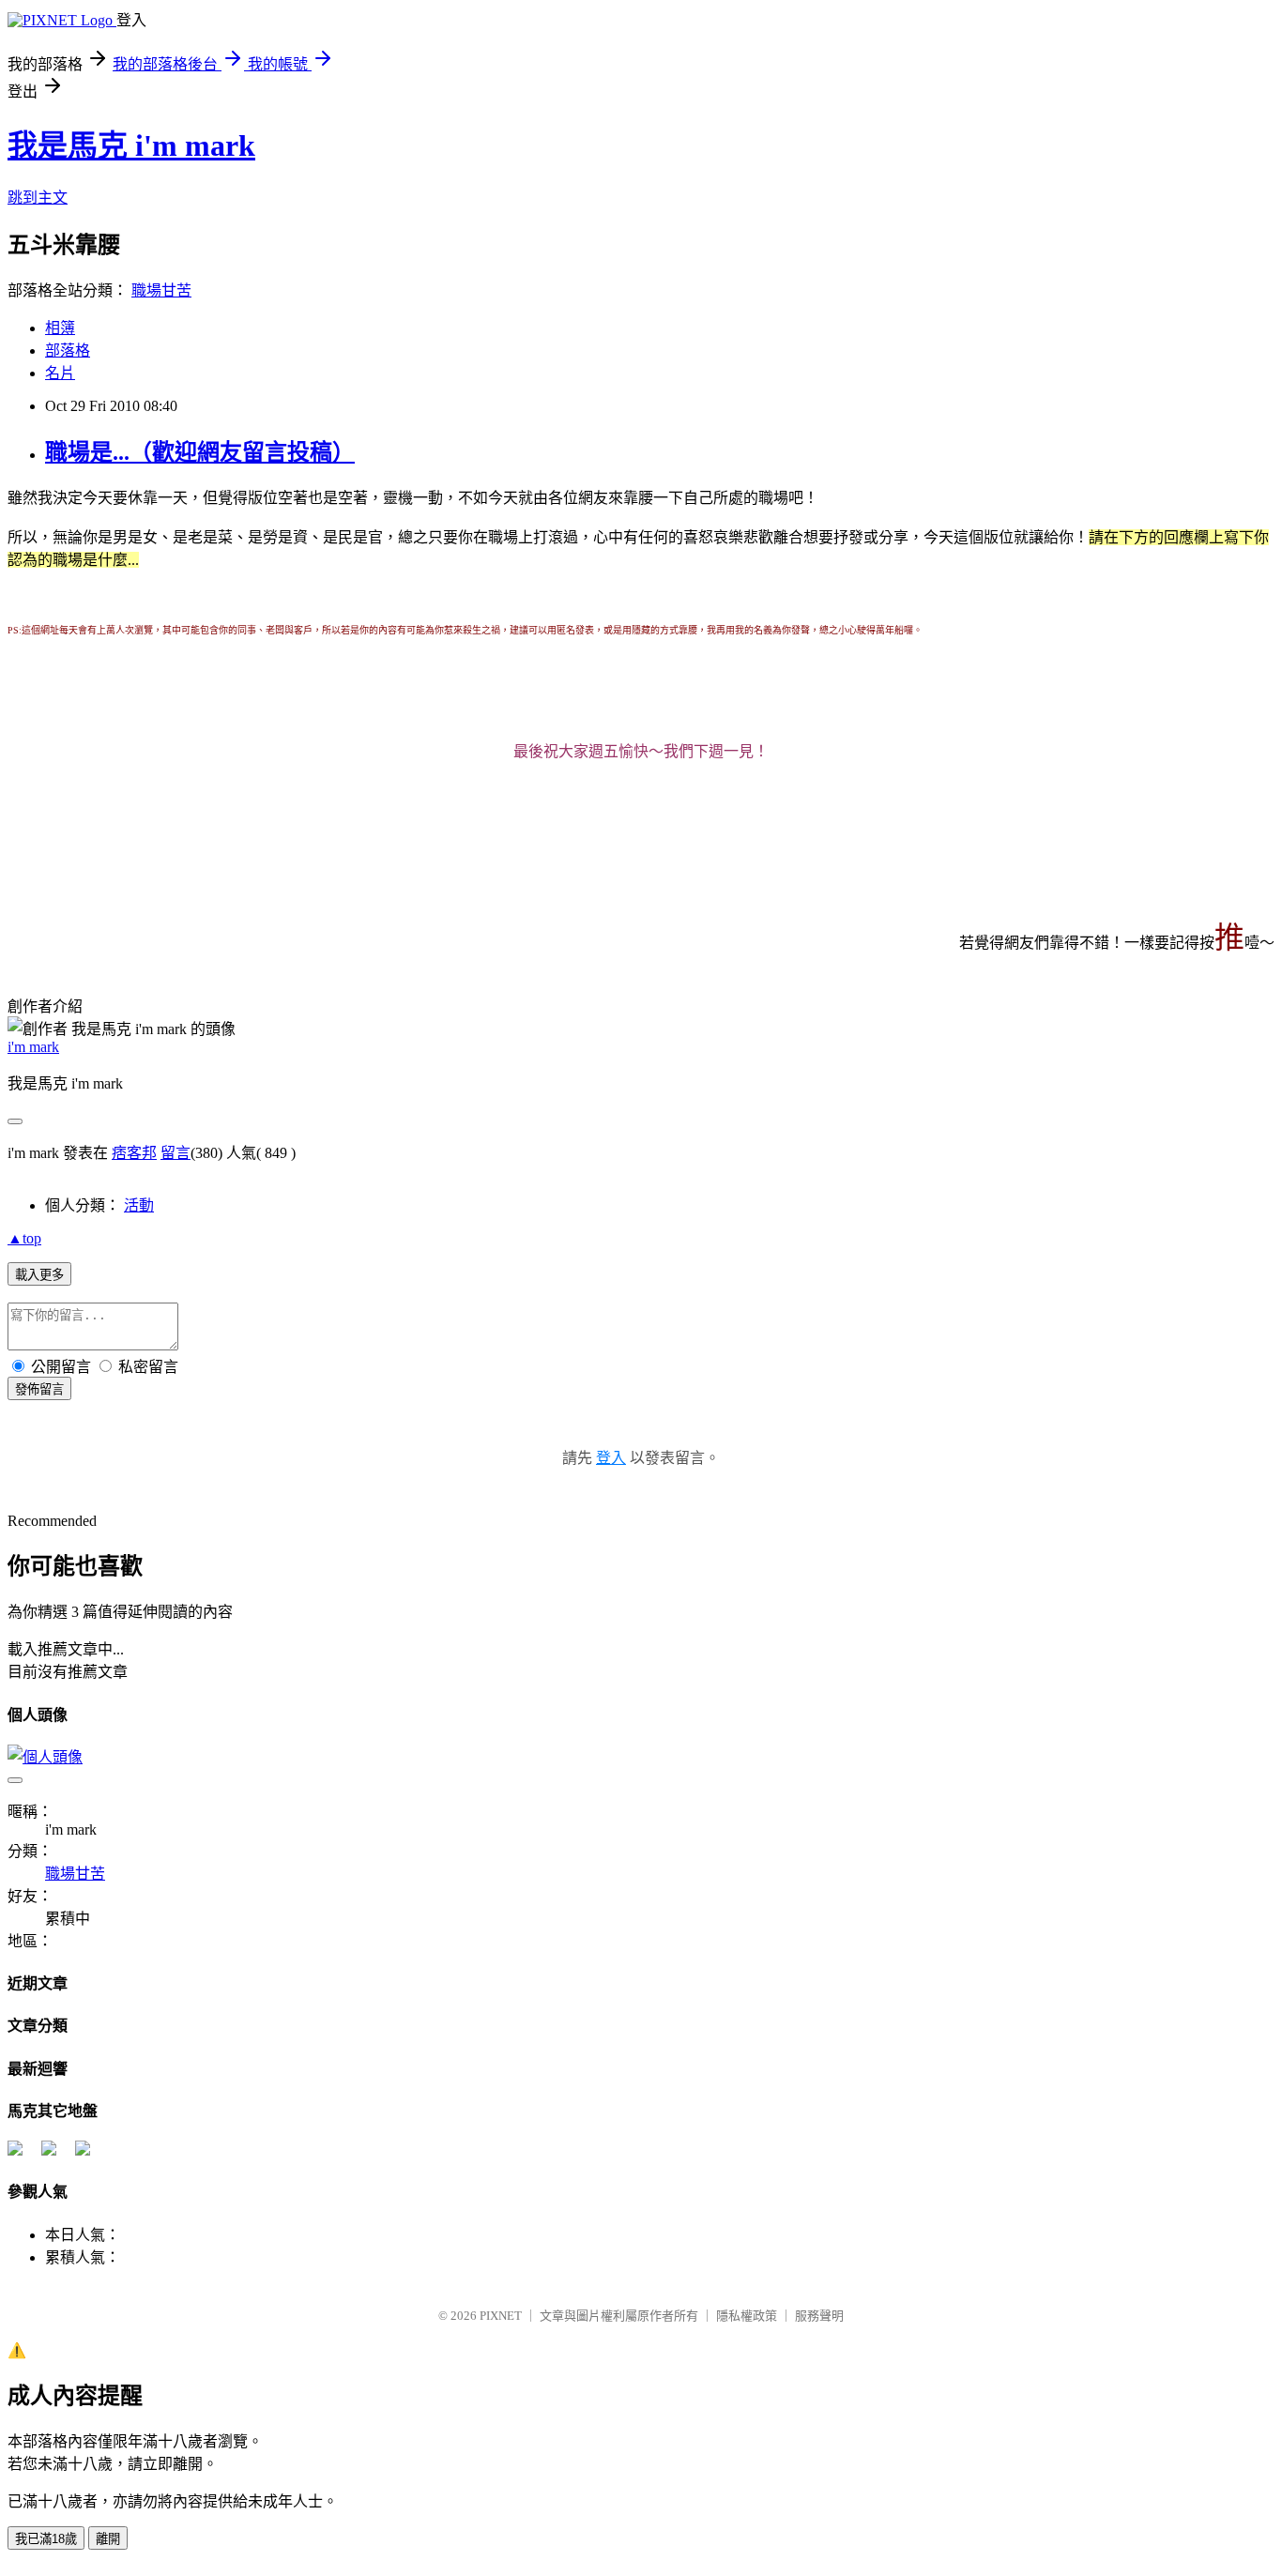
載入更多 (39, 1275)
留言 (176, 1153)
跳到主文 (38, 198)
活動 (139, 1205)
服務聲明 (819, 2316)
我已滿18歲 (46, 2539)
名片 (60, 373)
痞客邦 (134, 1153)
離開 (108, 2539)
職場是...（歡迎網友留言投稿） (200, 452)
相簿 (60, 328)
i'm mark (33, 1047)
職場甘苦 (161, 290)
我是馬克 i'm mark (131, 145)
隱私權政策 (747, 2316)
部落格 (68, 351)
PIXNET (501, 2316)
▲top (24, 1238)
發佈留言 (39, 1389)
